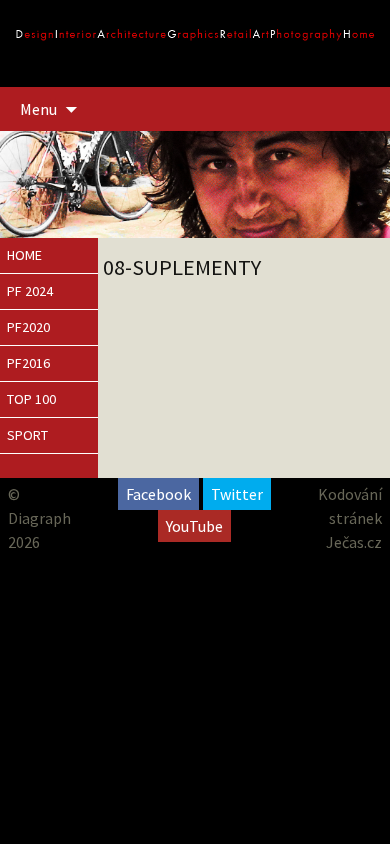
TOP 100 (31, 399)
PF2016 (28, 363)
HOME (24, 255)
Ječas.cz (354, 542)
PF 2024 (30, 291)
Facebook (158, 494)
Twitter (237, 494)
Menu (38, 109)
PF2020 (28, 327)
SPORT (27, 435)
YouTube (194, 526)
